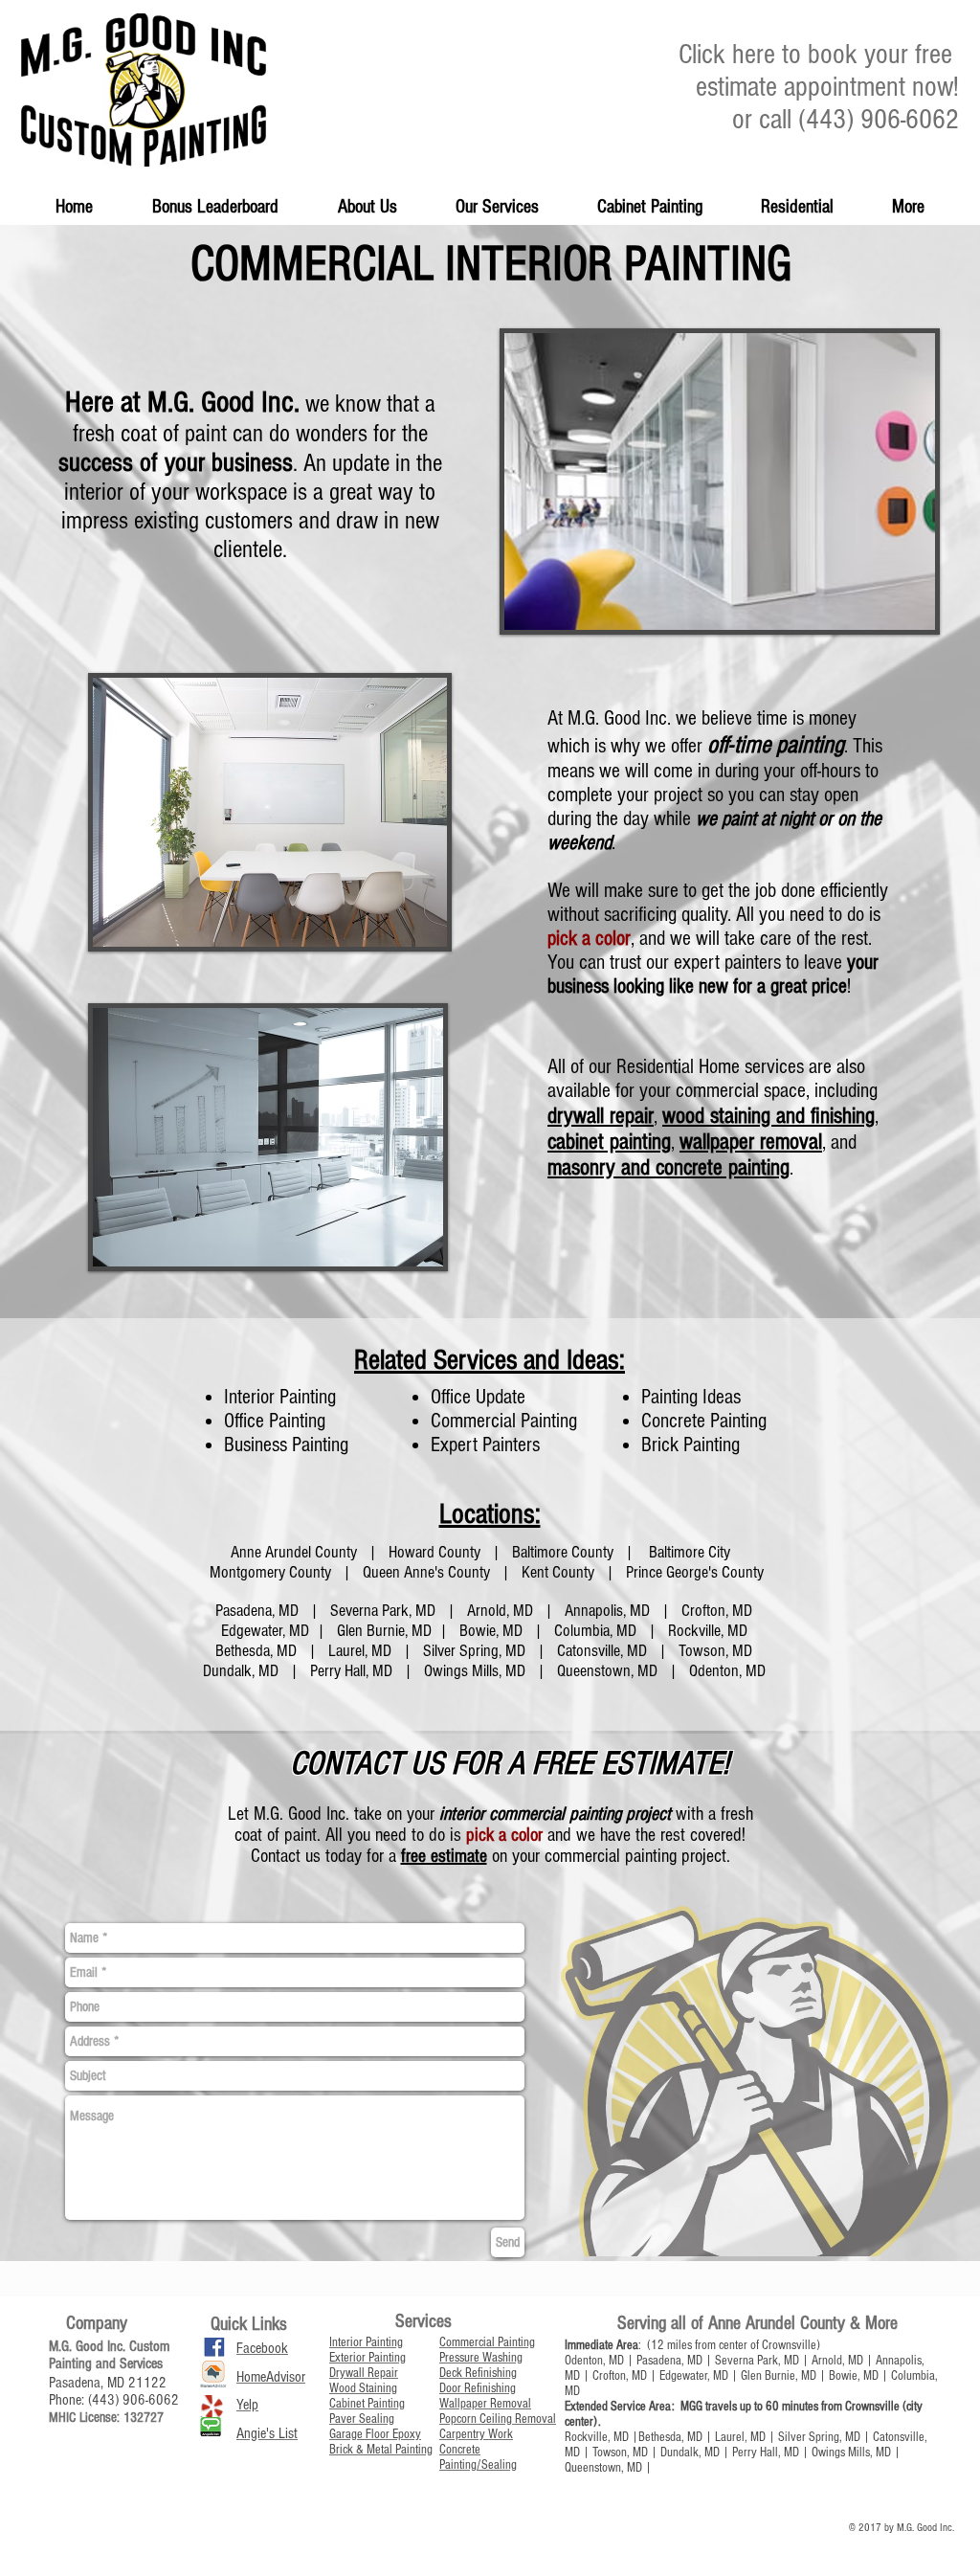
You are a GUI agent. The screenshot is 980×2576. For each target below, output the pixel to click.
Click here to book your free (819, 55)
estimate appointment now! (827, 87)
